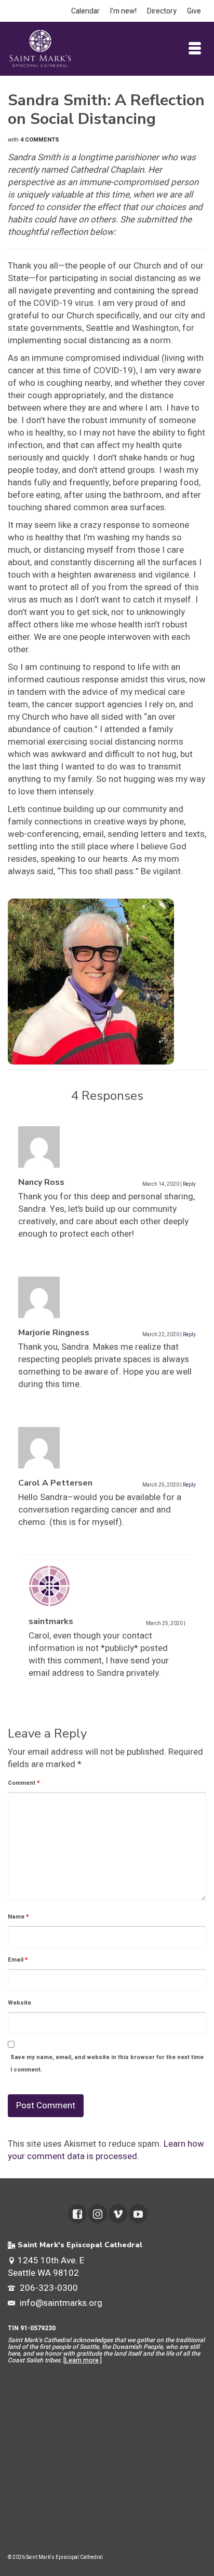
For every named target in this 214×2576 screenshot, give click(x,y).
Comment (24, 1783)
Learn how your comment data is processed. (106, 2150)
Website (19, 2003)
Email (18, 1960)
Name (18, 1917)
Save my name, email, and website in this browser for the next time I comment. (107, 2063)
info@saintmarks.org (60, 2303)
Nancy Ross (41, 1182)
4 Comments (40, 140)
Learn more (82, 2360)
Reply (189, 1184)
